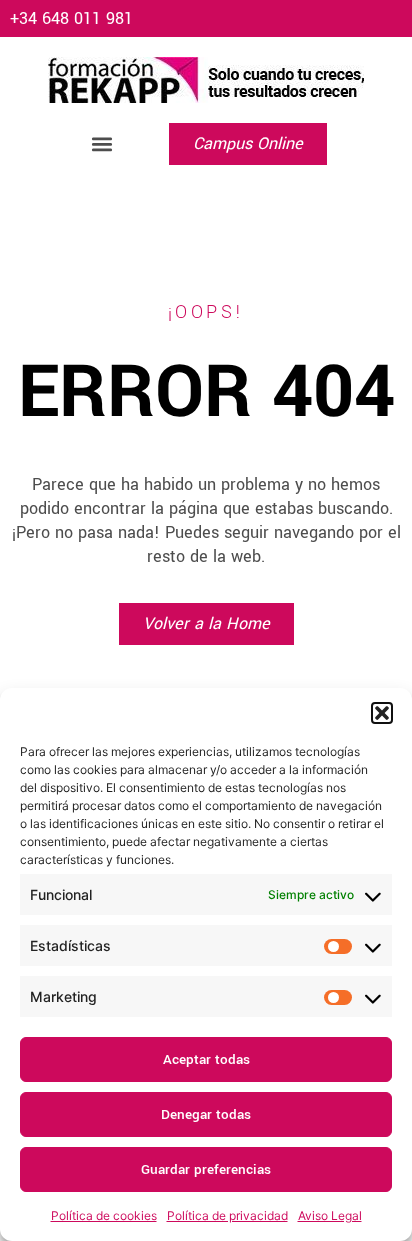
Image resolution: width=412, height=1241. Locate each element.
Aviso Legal (330, 1215)
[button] (382, 713)
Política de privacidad (227, 1215)
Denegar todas (206, 1114)
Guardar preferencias (206, 1169)
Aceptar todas (206, 1059)
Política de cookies (104, 1215)
